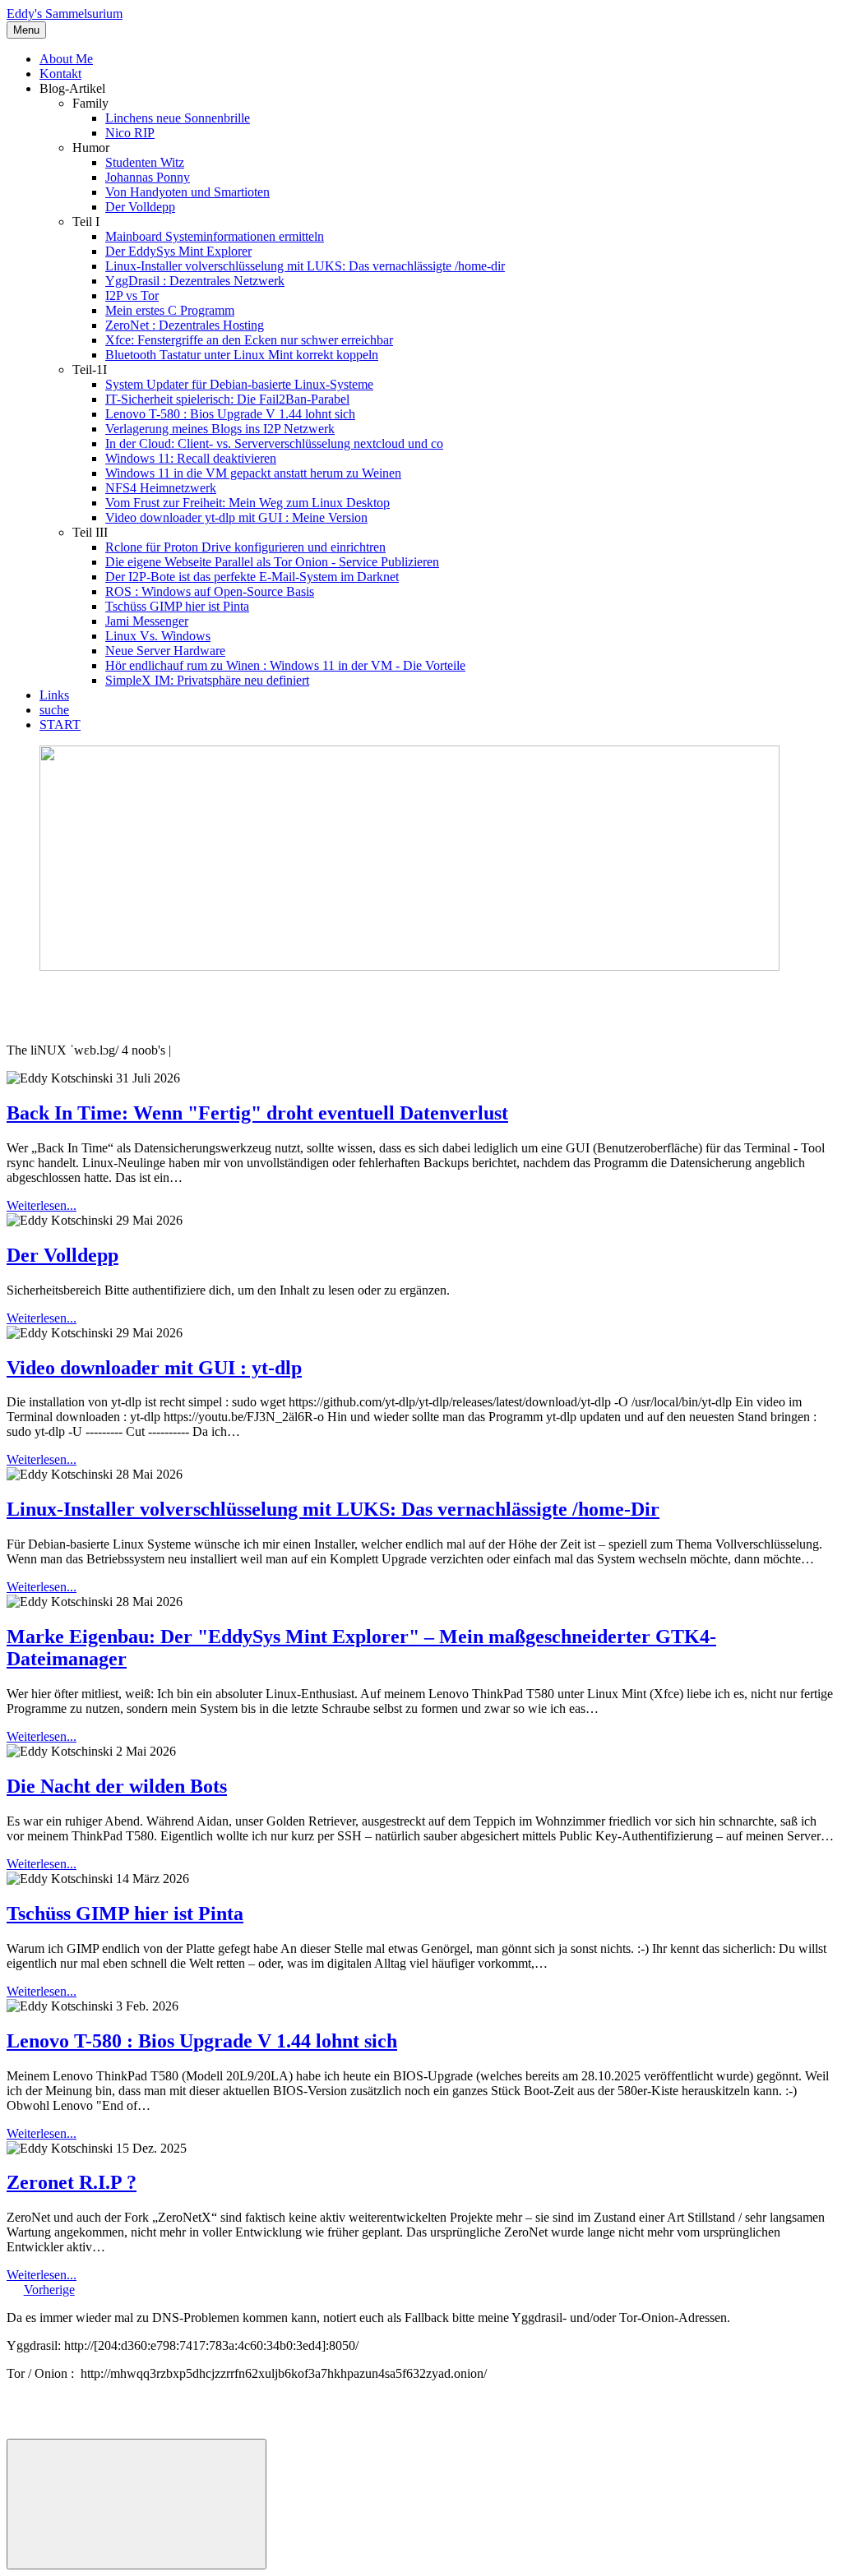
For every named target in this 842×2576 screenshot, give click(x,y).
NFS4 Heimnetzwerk (161, 488)
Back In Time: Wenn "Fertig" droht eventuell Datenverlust (257, 1113)
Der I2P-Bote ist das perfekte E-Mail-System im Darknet (252, 577)
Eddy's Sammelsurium (65, 14)
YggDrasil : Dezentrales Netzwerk (195, 281)
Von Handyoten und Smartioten (187, 192)
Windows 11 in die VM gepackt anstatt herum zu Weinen (253, 473)
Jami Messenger (147, 621)
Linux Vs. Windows (158, 636)
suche (54, 710)
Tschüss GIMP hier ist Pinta (177, 606)
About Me (66, 59)
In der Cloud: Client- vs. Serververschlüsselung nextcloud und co (274, 443)
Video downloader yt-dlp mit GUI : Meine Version (236, 517)
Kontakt (60, 74)
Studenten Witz (145, 162)
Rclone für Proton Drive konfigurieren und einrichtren (245, 547)
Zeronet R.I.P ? (72, 2182)
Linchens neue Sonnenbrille (178, 118)
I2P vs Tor (132, 295)
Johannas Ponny (148, 177)
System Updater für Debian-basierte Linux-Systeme (239, 384)
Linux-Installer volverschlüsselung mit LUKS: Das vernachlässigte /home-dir (305, 266)
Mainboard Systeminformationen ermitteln (215, 236)
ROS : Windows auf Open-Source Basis (210, 591)
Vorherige (49, 2290)
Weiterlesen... (42, 1205)
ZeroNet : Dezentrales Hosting (185, 325)
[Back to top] (136, 2504)
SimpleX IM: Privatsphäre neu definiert (207, 680)
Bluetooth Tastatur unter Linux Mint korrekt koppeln (242, 355)
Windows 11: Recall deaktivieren (191, 458)
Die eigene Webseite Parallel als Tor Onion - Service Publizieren (272, 562)
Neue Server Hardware (165, 651)
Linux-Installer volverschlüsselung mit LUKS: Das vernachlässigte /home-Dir (333, 1509)
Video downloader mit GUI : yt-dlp (154, 1368)
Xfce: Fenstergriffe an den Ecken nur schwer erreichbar (249, 340)
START (60, 725)
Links (54, 695)
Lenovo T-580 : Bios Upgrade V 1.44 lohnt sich (230, 414)
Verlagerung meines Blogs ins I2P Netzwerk (220, 429)
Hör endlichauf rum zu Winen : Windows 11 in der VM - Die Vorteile (285, 665)
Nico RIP (130, 133)
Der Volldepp (140, 207)
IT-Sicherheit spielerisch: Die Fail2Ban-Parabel (227, 399)
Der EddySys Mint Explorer (178, 251)
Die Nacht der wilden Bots (117, 1786)
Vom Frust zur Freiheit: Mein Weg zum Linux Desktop (248, 503)
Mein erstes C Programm (170, 310)
